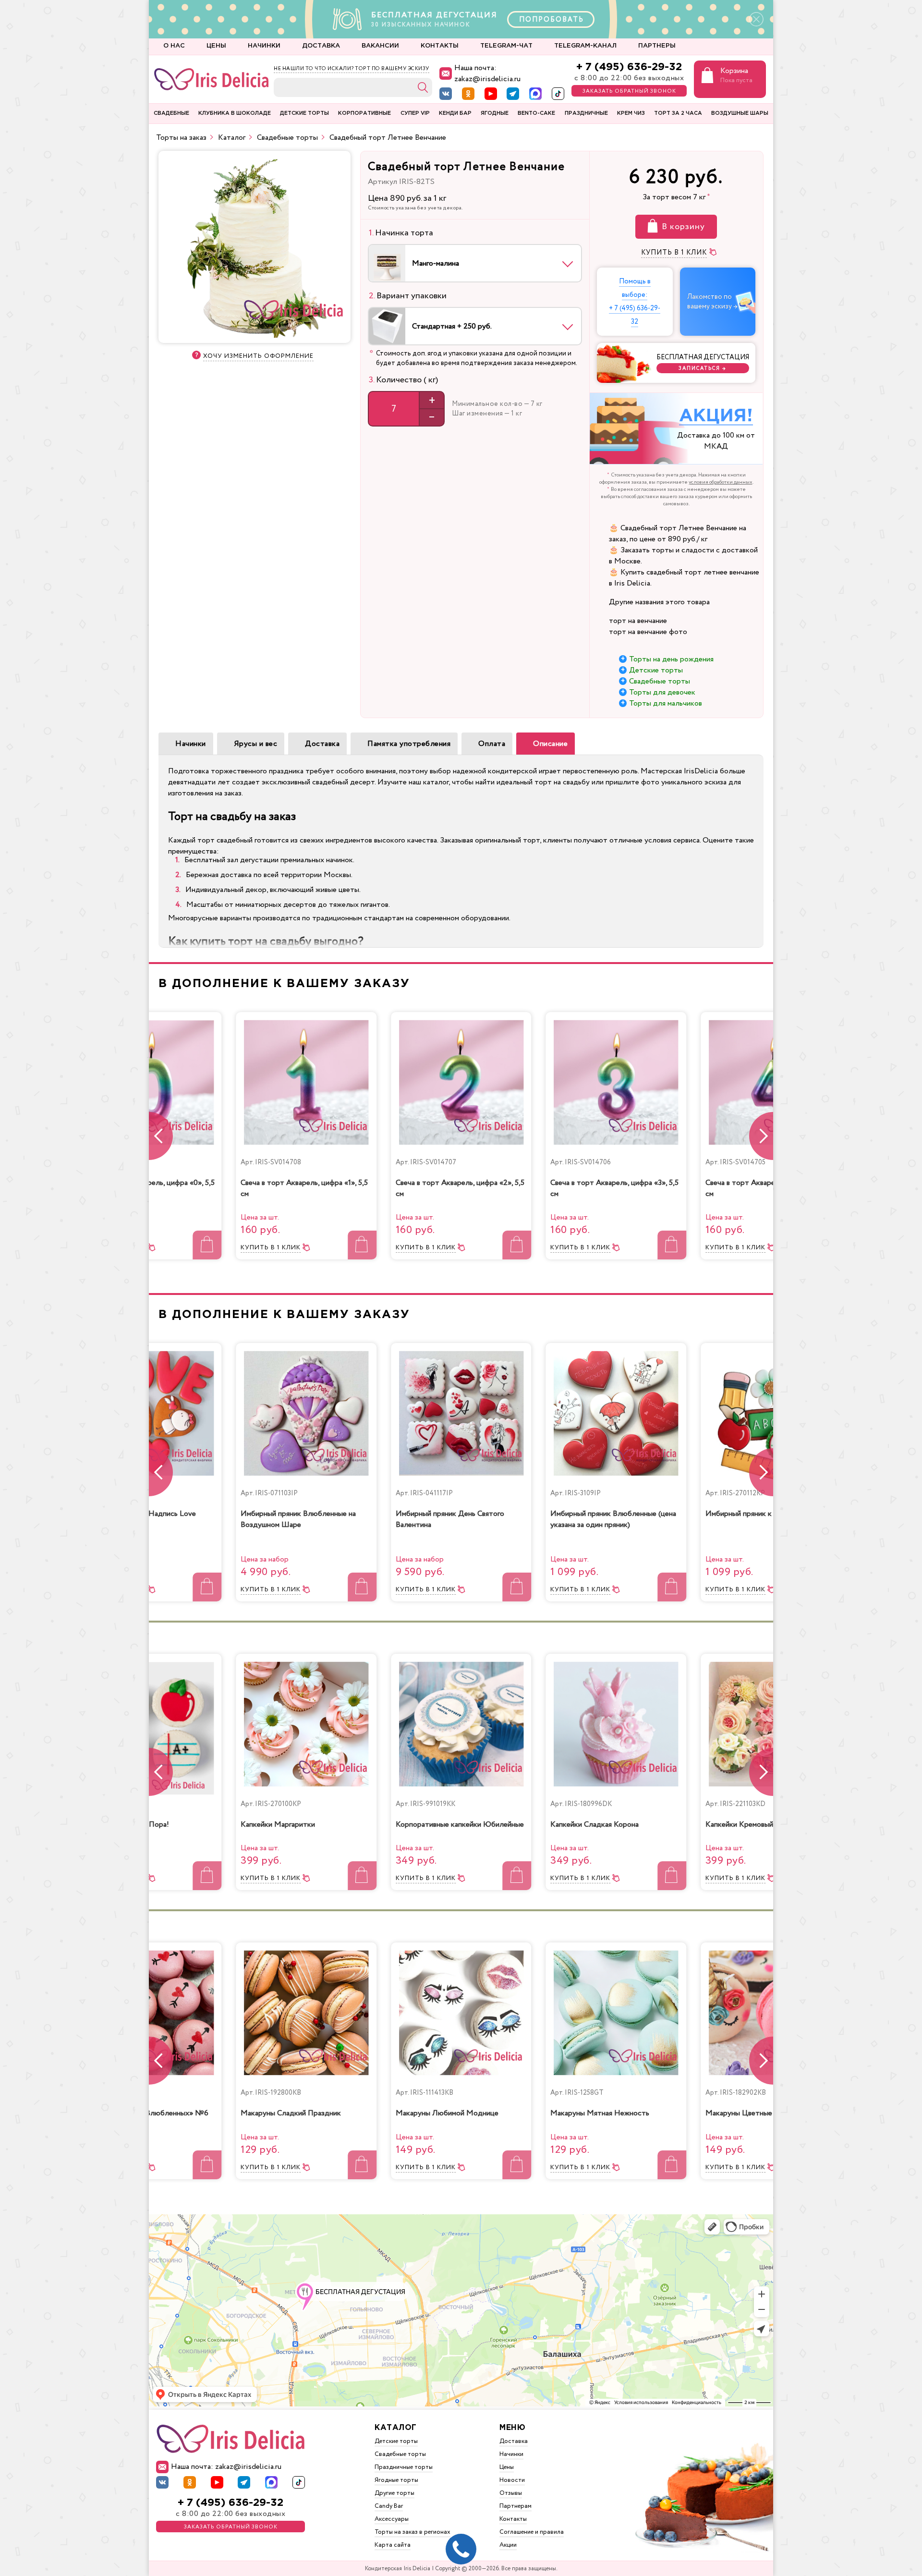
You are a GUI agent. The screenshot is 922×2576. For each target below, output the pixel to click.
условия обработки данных (721, 482)
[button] (761, 1136)
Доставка (322, 744)
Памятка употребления (409, 744)
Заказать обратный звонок (629, 91)
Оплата (492, 744)
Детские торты (656, 670)
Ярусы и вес (256, 744)
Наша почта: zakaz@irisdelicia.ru (487, 73)
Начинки (191, 744)
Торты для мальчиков (666, 703)
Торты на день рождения (671, 659)
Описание (550, 744)
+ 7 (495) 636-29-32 (629, 67)
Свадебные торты (660, 681)
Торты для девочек (662, 692)
